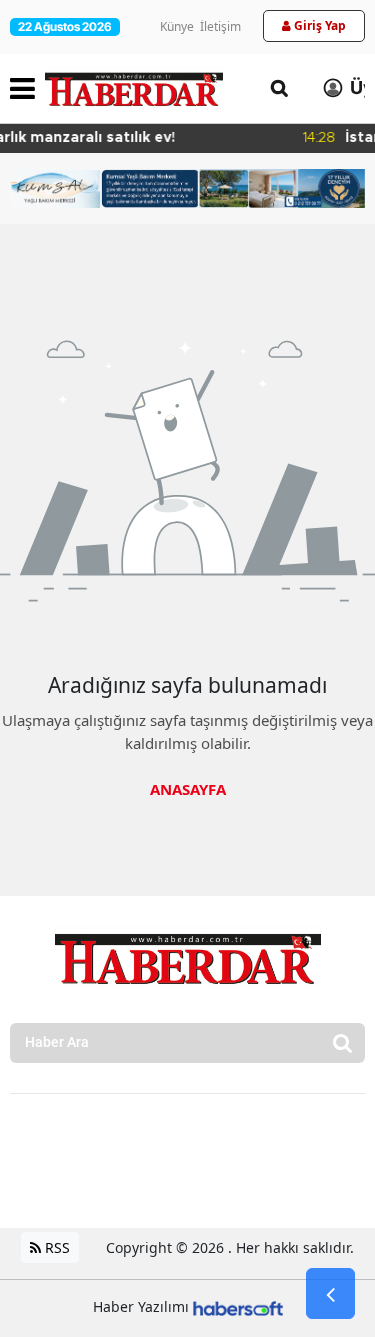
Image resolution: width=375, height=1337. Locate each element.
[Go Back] (330, 1294)
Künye (177, 26)
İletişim (220, 26)
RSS (55, 1247)
